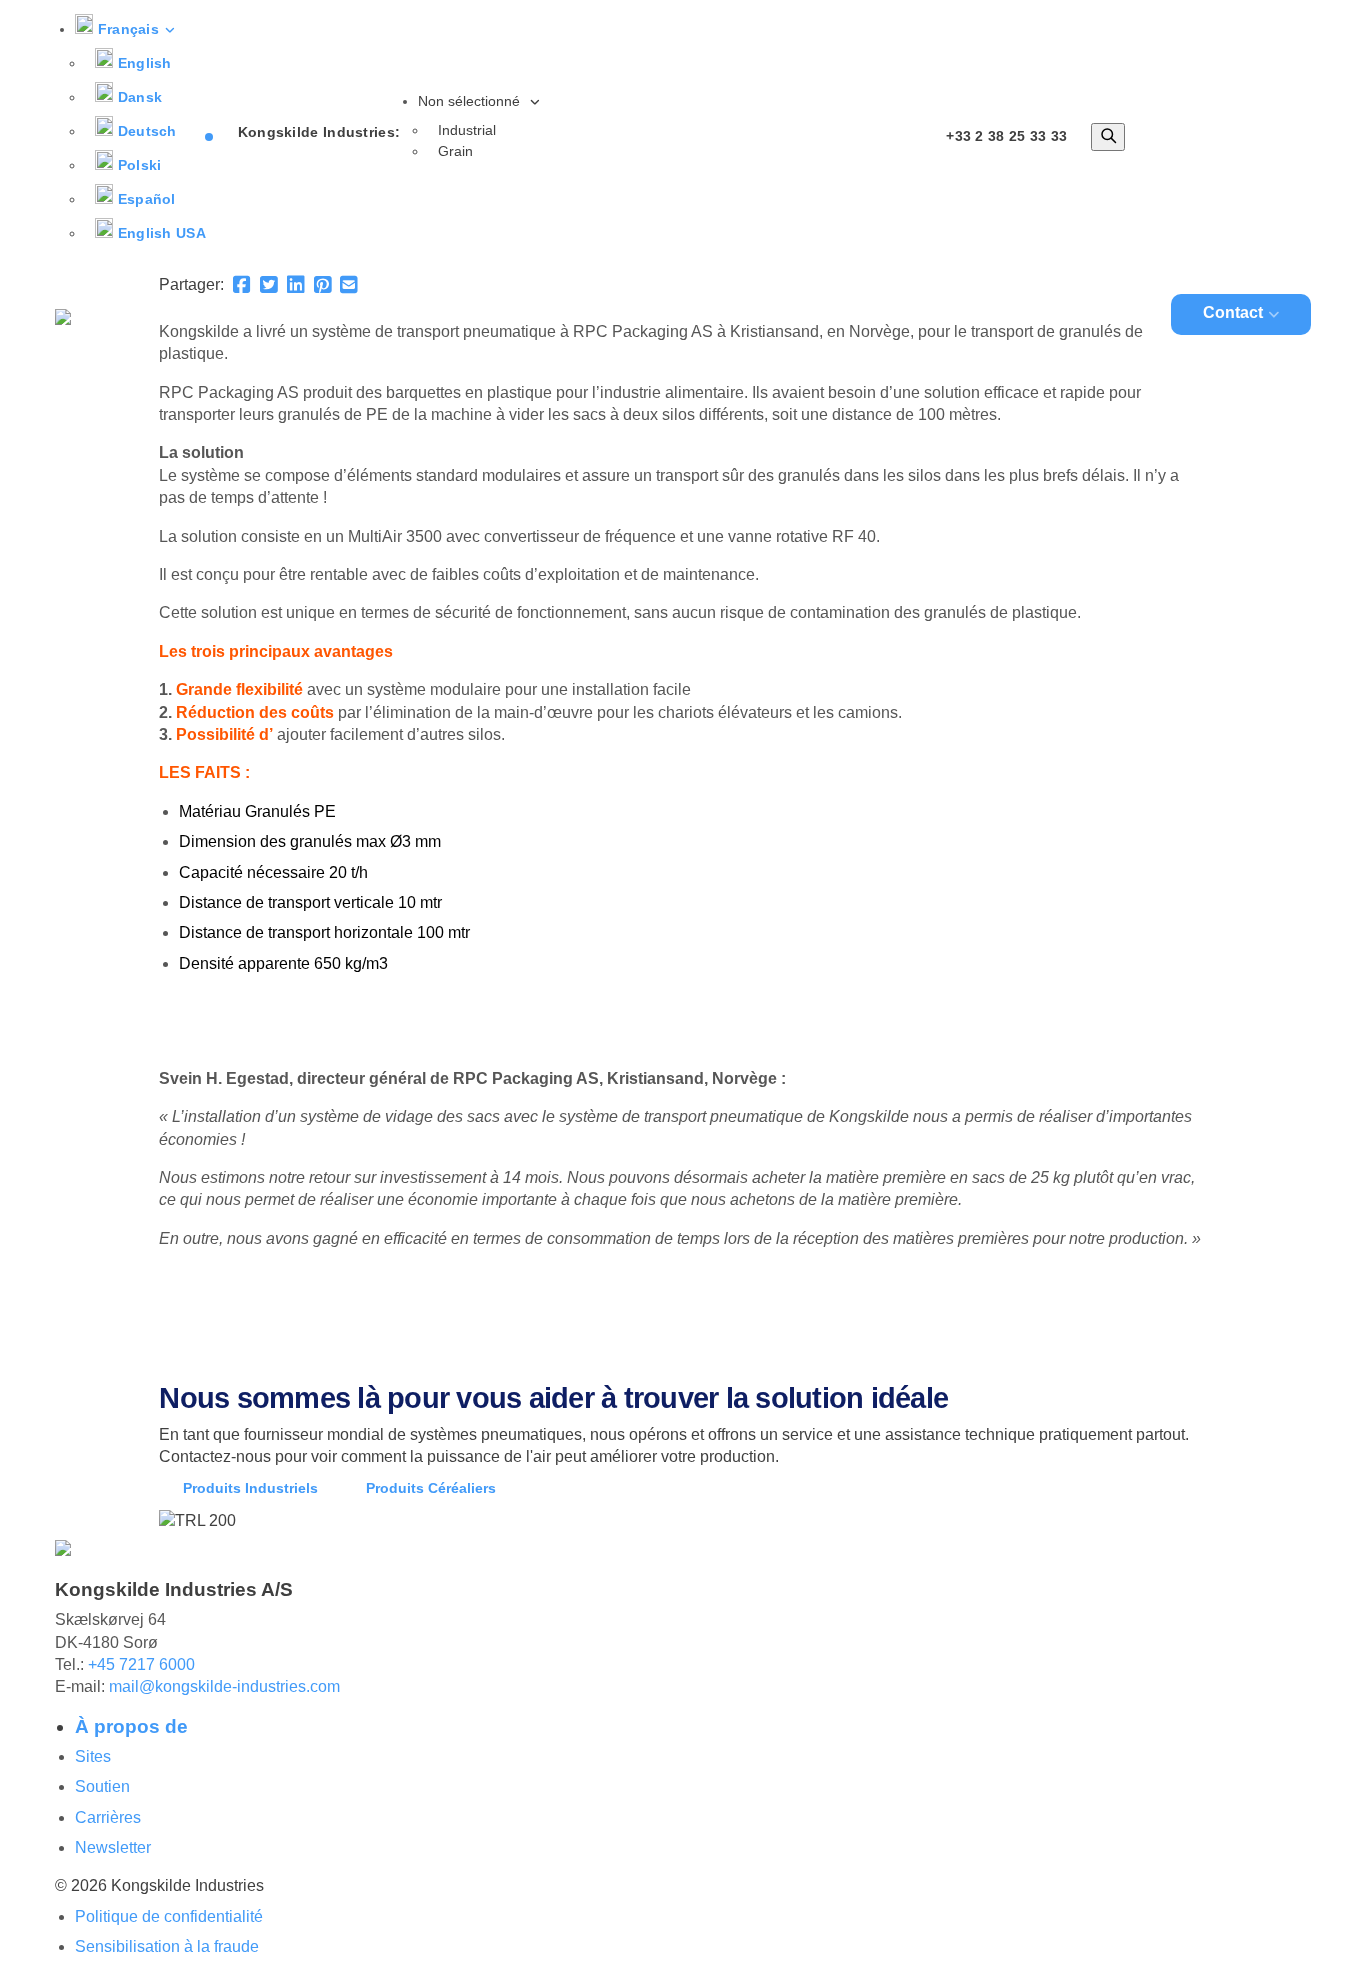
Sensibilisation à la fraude (167, 1946)
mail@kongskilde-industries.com (224, 1686)
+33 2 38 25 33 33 (1006, 136)
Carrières (108, 1817)
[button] (125, 29)
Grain (455, 151)
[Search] (1108, 136)
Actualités (1101, 315)
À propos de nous (946, 315)
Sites (93, 1756)
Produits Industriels (250, 1488)
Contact (1233, 312)
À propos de (131, 1726)
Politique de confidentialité (169, 1916)
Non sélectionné (471, 101)
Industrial (467, 130)
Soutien (102, 1786)
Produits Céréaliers (431, 1488)
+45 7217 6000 (141, 1664)
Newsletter (113, 1847)
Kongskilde (569, 315)
